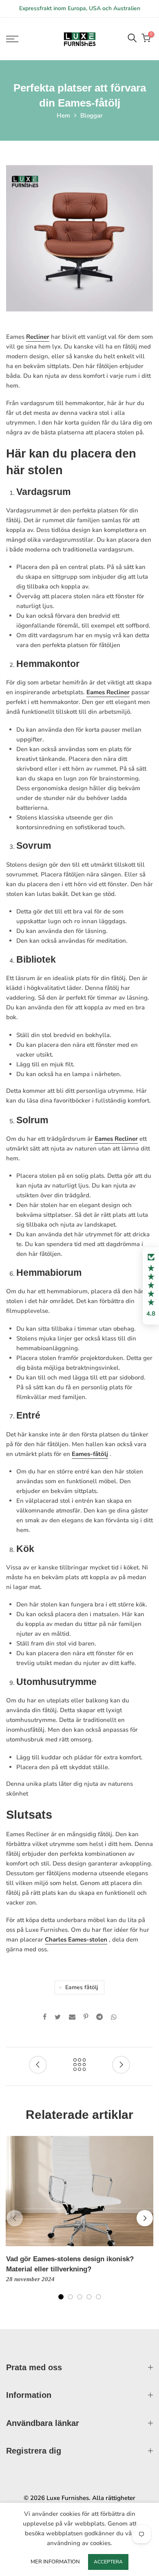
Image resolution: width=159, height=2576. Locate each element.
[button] (151, 1286)
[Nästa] (145, 2218)
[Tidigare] (15, 2218)
